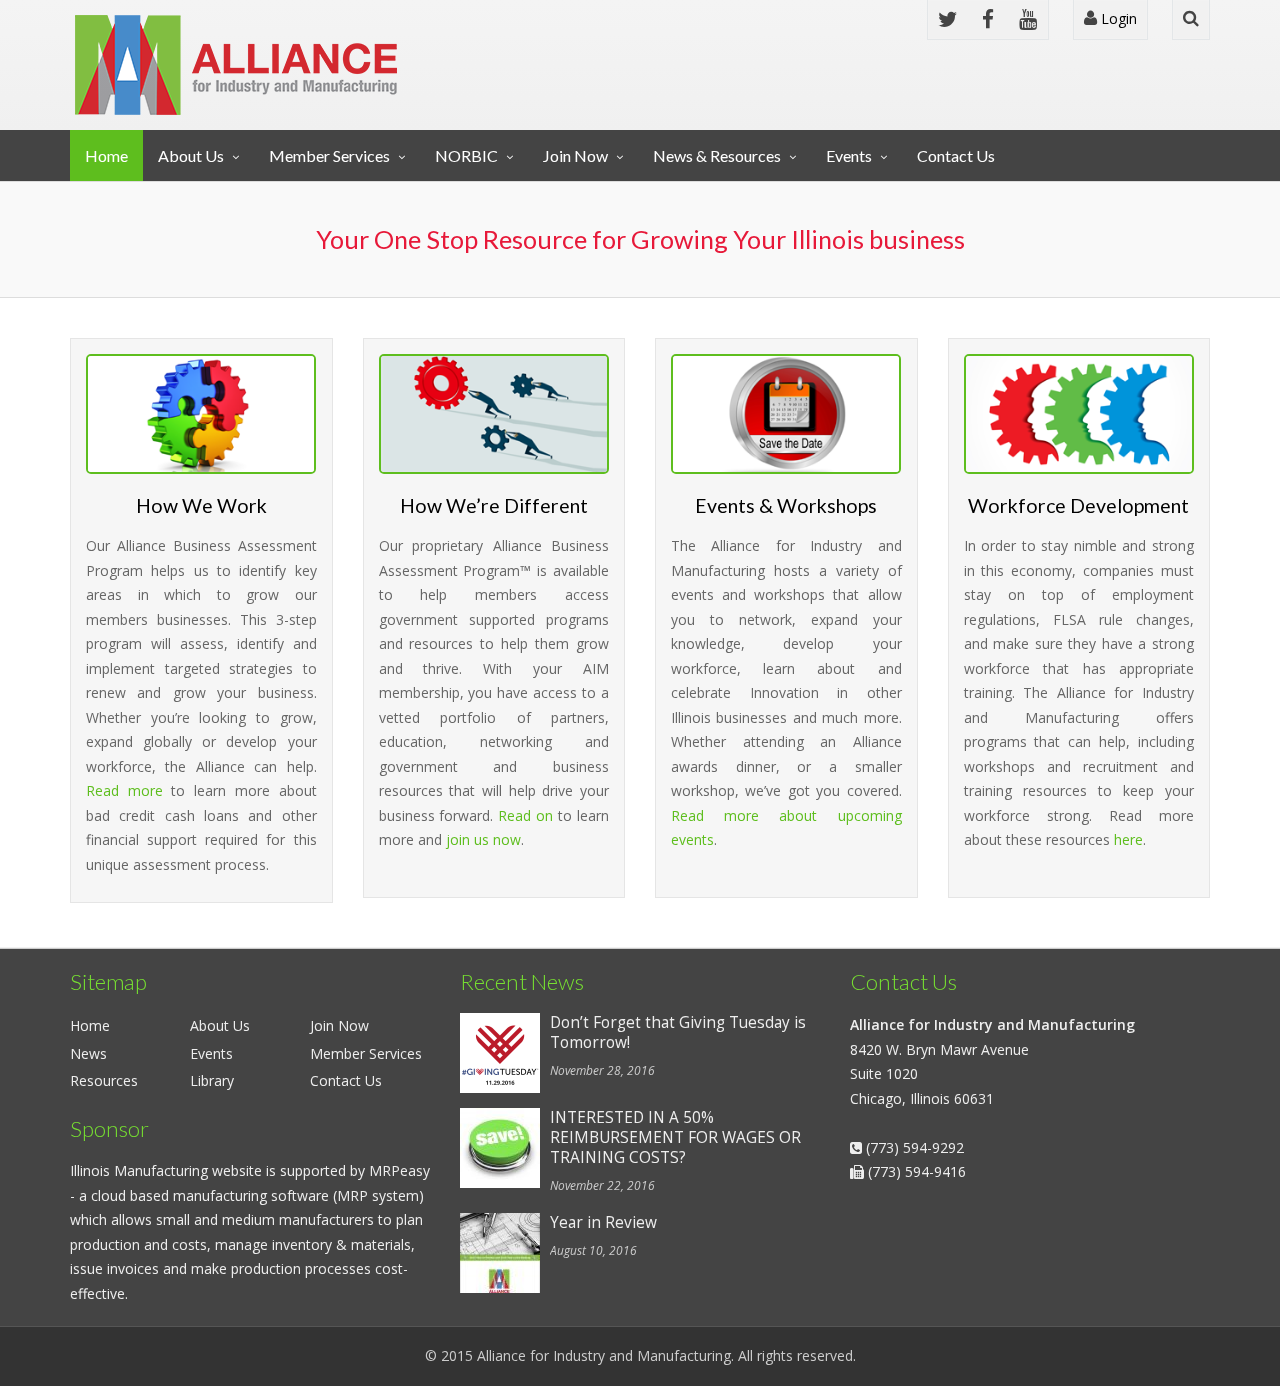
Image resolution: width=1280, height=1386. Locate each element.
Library (212, 1080)
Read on (525, 815)
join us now (483, 839)
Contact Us (956, 155)
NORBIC (466, 155)
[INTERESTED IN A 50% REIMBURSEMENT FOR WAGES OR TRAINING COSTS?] (505, 1148)
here (1128, 839)
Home (106, 155)
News (88, 1053)
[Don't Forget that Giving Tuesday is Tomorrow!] (505, 1053)
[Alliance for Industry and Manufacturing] (236, 65)
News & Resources (717, 155)
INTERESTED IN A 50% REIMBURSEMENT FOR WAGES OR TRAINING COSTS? (675, 1137)
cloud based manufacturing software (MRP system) (257, 1195)
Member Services (329, 155)
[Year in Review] (505, 1253)
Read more (124, 790)
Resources (104, 1080)
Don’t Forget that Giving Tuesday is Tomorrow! (678, 1032)
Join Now (575, 155)
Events (849, 155)
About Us (191, 155)
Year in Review (603, 1222)
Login (1117, 18)
